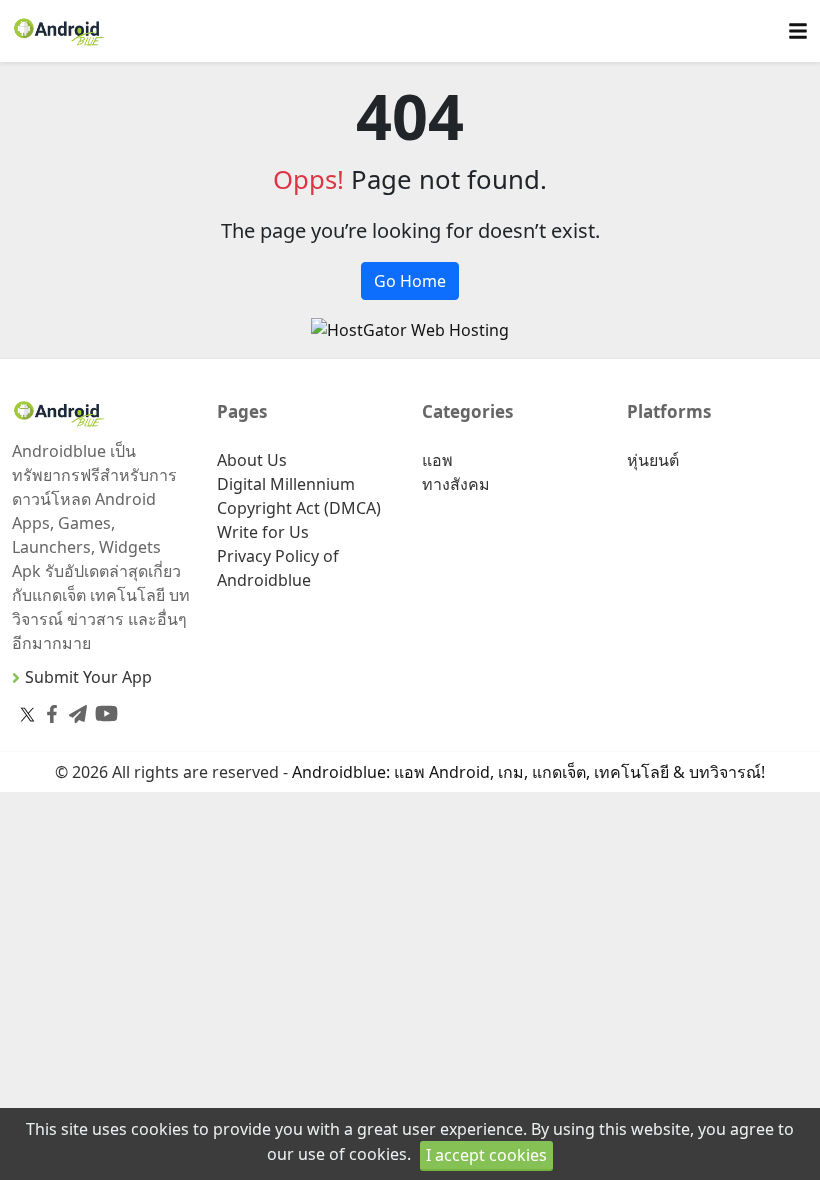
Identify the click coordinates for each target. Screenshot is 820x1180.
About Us (252, 460)
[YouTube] (102, 709)
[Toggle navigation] (798, 31)
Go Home (410, 281)
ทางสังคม (456, 484)
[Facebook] (48, 709)
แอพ (437, 460)
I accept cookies (486, 1155)
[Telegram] (74, 709)
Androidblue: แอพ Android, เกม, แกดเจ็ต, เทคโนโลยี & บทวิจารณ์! (528, 772)
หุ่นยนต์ (653, 460)
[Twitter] (27, 714)
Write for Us (263, 532)
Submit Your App (88, 677)
